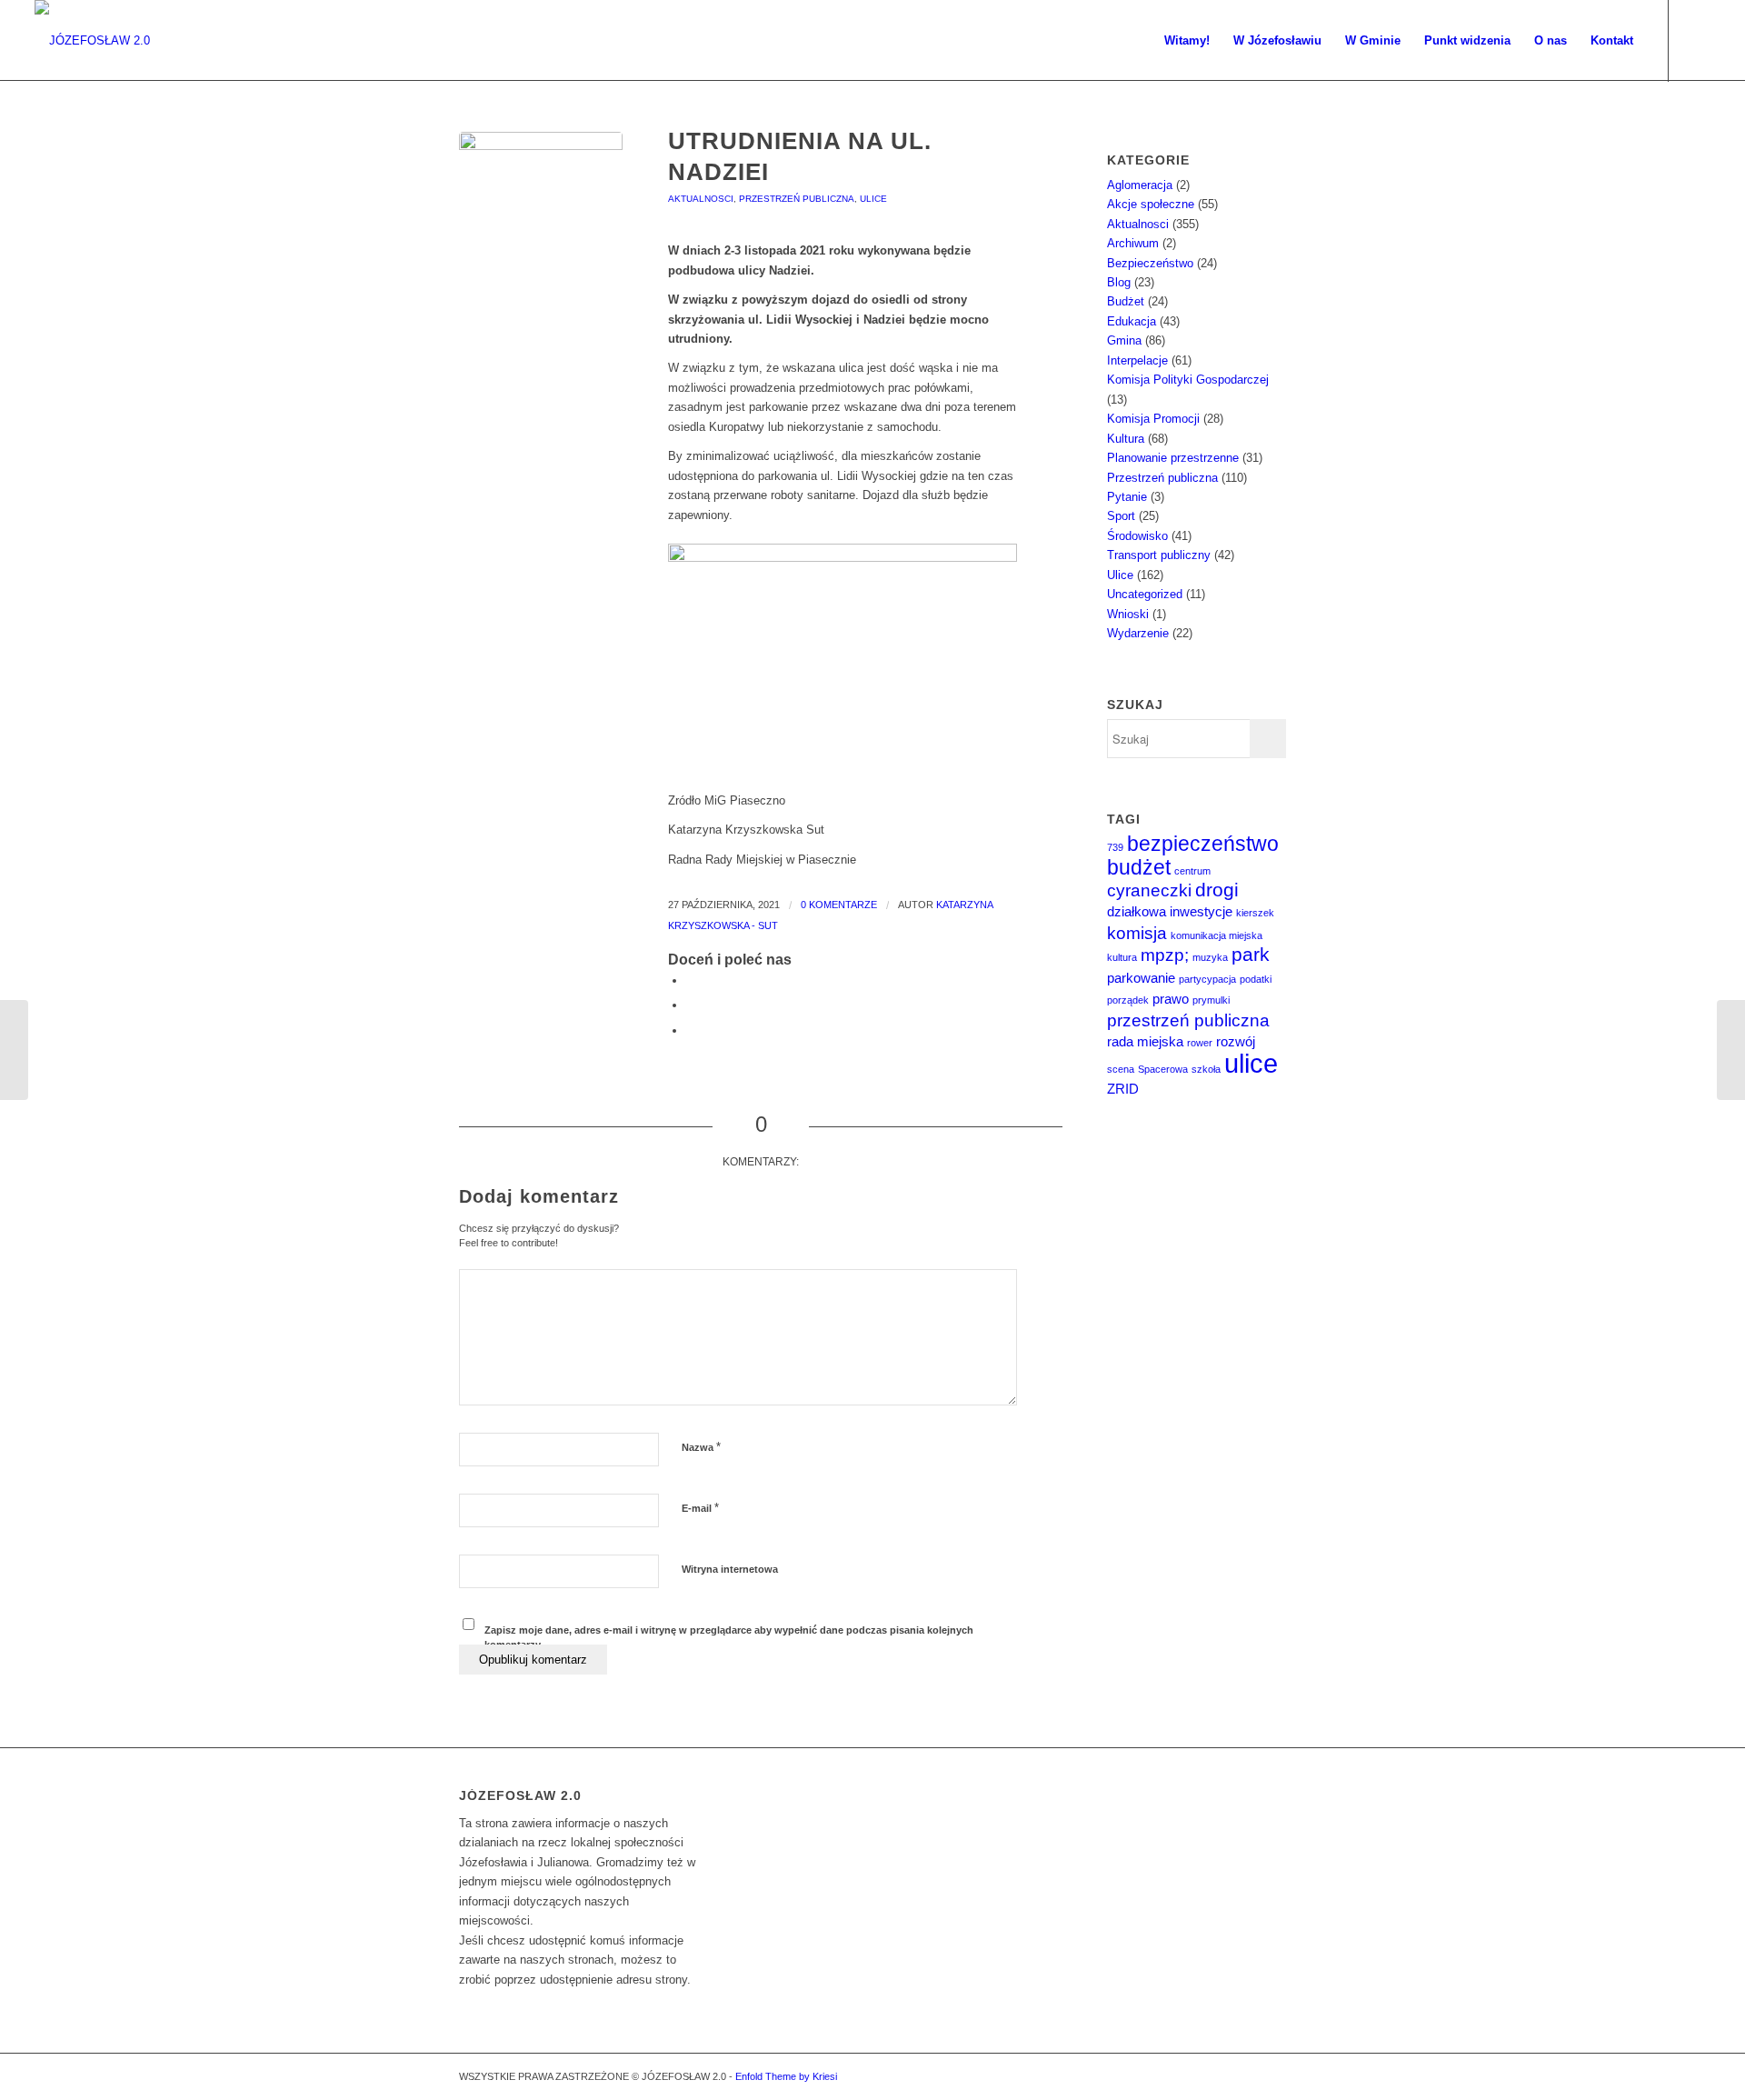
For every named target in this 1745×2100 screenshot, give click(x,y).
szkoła (1206, 1069)
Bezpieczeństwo (1150, 263)
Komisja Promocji (1153, 419)
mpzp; (1165, 955)
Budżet (1126, 301)
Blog (1119, 282)
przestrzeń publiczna (1188, 1020)
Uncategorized (1145, 594)
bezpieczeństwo (1203, 844)
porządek (1128, 1000)
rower (1200, 1043)
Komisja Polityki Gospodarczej (1188, 380)
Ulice (873, 199)
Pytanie (1127, 497)
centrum (1192, 871)
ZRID (1123, 1089)
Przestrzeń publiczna (797, 199)
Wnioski (1128, 614)
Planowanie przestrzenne (1173, 458)
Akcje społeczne (1151, 204)
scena (1121, 1069)
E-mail (700, 1508)
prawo (1171, 999)
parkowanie (1141, 978)
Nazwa (701, 1447)
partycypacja (1207, 979)
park (1251, 955)
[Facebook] (1697, 40)
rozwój (1236, 1041)
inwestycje (1201, 911)
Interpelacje (1137, 360)
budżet (1139, 867)
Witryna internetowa (730, 1569)
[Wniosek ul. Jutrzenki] (14, 1050)
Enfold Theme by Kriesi (786, 2076)
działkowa (1137, 911)
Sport (1121, 516)
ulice (1251, 1063)
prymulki (1211, 1000)
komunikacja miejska (1217, 935)
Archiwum (1133, 243)
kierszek (1255, 913)
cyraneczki (1149, 890)
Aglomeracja (1140, 185)
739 (1115, 847)
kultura (1122, 957)
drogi (1217, 890)
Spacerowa (1163, 1069)
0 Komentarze (839, 905)
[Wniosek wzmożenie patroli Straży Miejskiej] (1731, 1050)
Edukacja (1132, 321)
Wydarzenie (1138, 633)
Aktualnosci (701, 199)
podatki (1256, 979)
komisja (1137, 933)
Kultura (1126, 439)
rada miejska (1145, 1041)
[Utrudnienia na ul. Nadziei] (541, 214)
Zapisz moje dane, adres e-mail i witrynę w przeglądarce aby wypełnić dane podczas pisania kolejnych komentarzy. (729, 1638)
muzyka (1210, 957)
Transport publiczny (1159, 555)
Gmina (1124, 340)
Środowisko (1137, 536)
